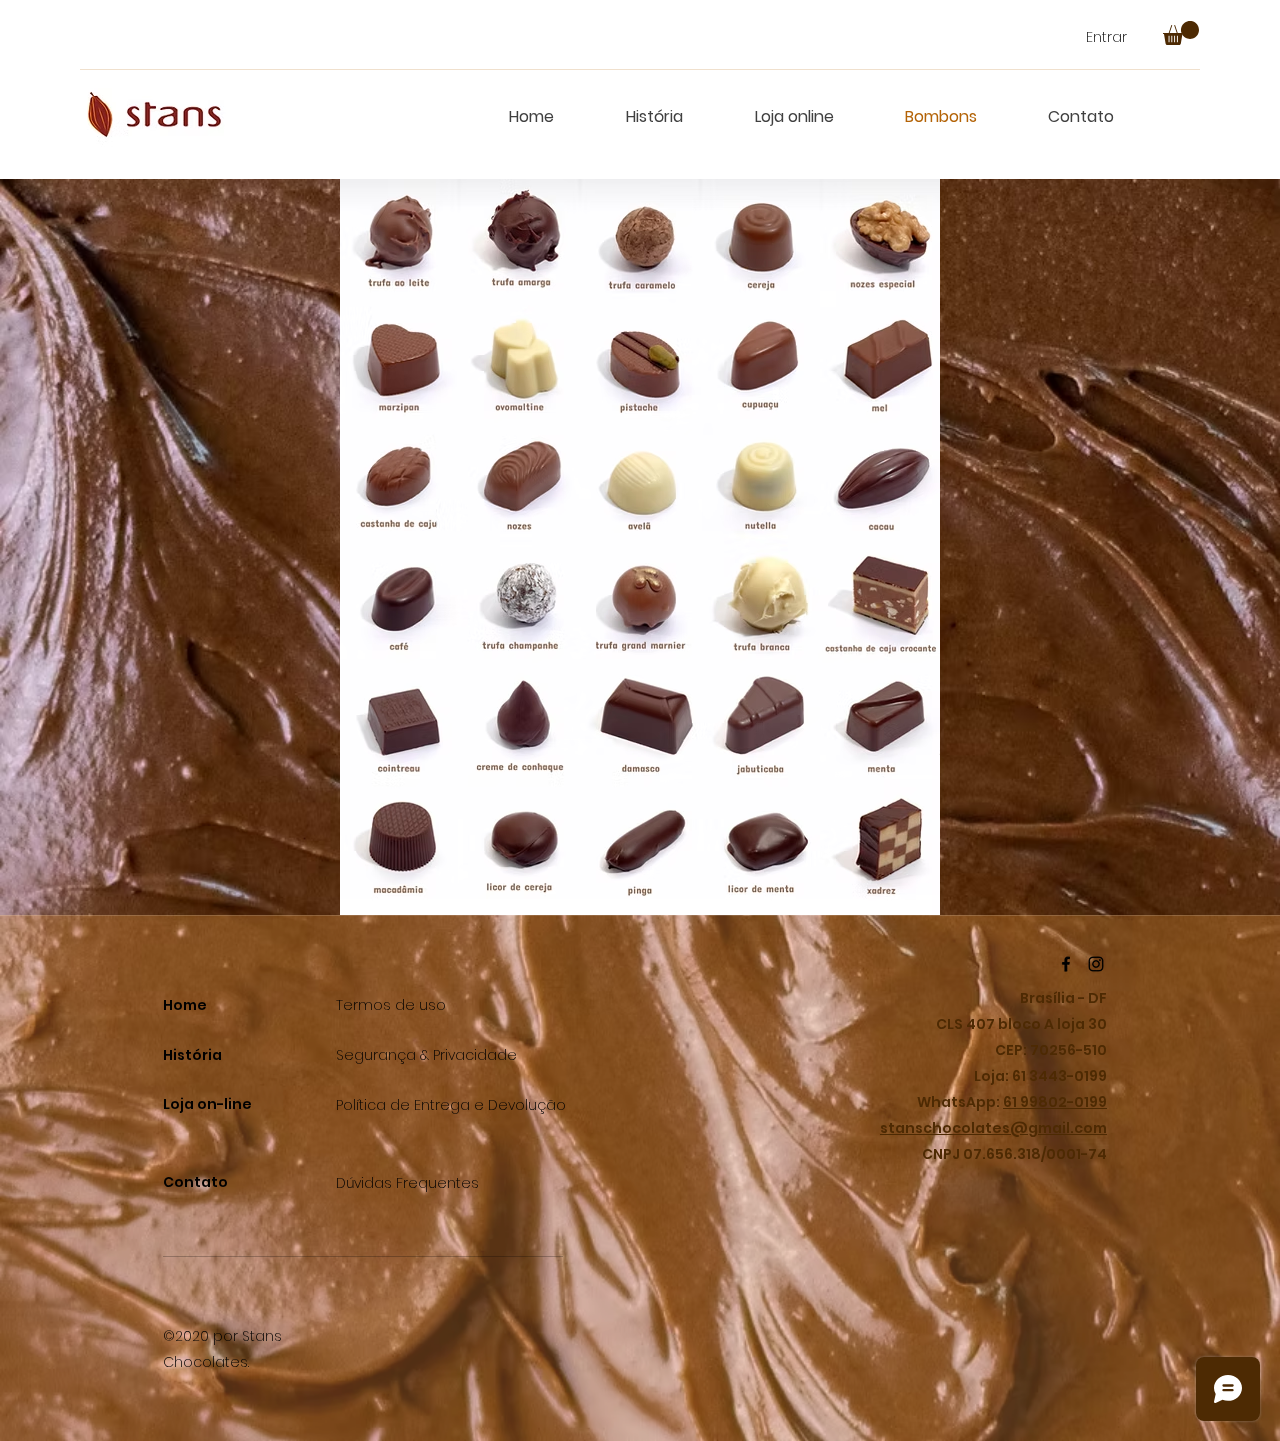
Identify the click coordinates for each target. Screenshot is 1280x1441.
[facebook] (1066, 964)
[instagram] (1096, 964)
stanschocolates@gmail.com (993, 1128)
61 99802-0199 (1055, 1102)
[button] (1181, 33)
